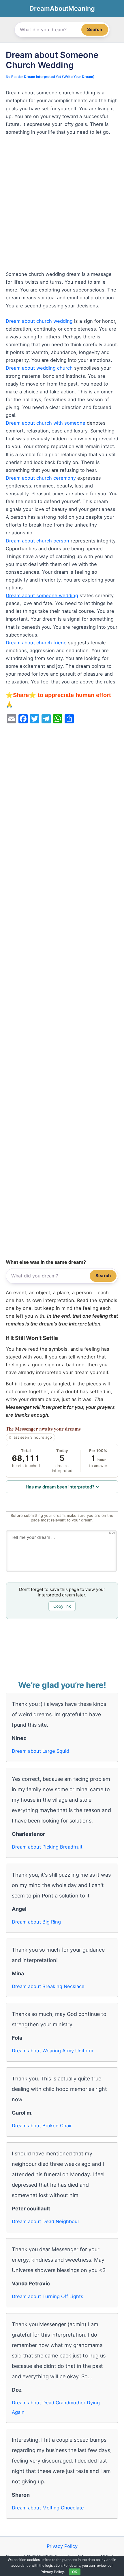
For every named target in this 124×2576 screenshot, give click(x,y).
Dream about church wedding (39, 321)
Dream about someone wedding (42, 595)
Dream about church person (37, 541)
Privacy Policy (62, 2546)
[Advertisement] (62, 206)
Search (95, 29)
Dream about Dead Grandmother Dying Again (56, 2407)
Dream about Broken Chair (42, 2126)
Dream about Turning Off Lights (48, 2296)
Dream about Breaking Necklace (48, 1986)
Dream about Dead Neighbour (46, 2221)
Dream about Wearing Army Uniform (52, 2051)
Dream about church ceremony (41, 478)
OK (75, 2572)
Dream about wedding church (39, 368)
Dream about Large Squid (41, 1751)
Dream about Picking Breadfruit (47, 1847)
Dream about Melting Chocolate (48, 2508)
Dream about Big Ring (36, 1922)
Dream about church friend (36, 643)
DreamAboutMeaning (62, 8)
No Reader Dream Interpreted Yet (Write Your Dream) (50, 77)
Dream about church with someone (46, 423)
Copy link (62, 1606)
